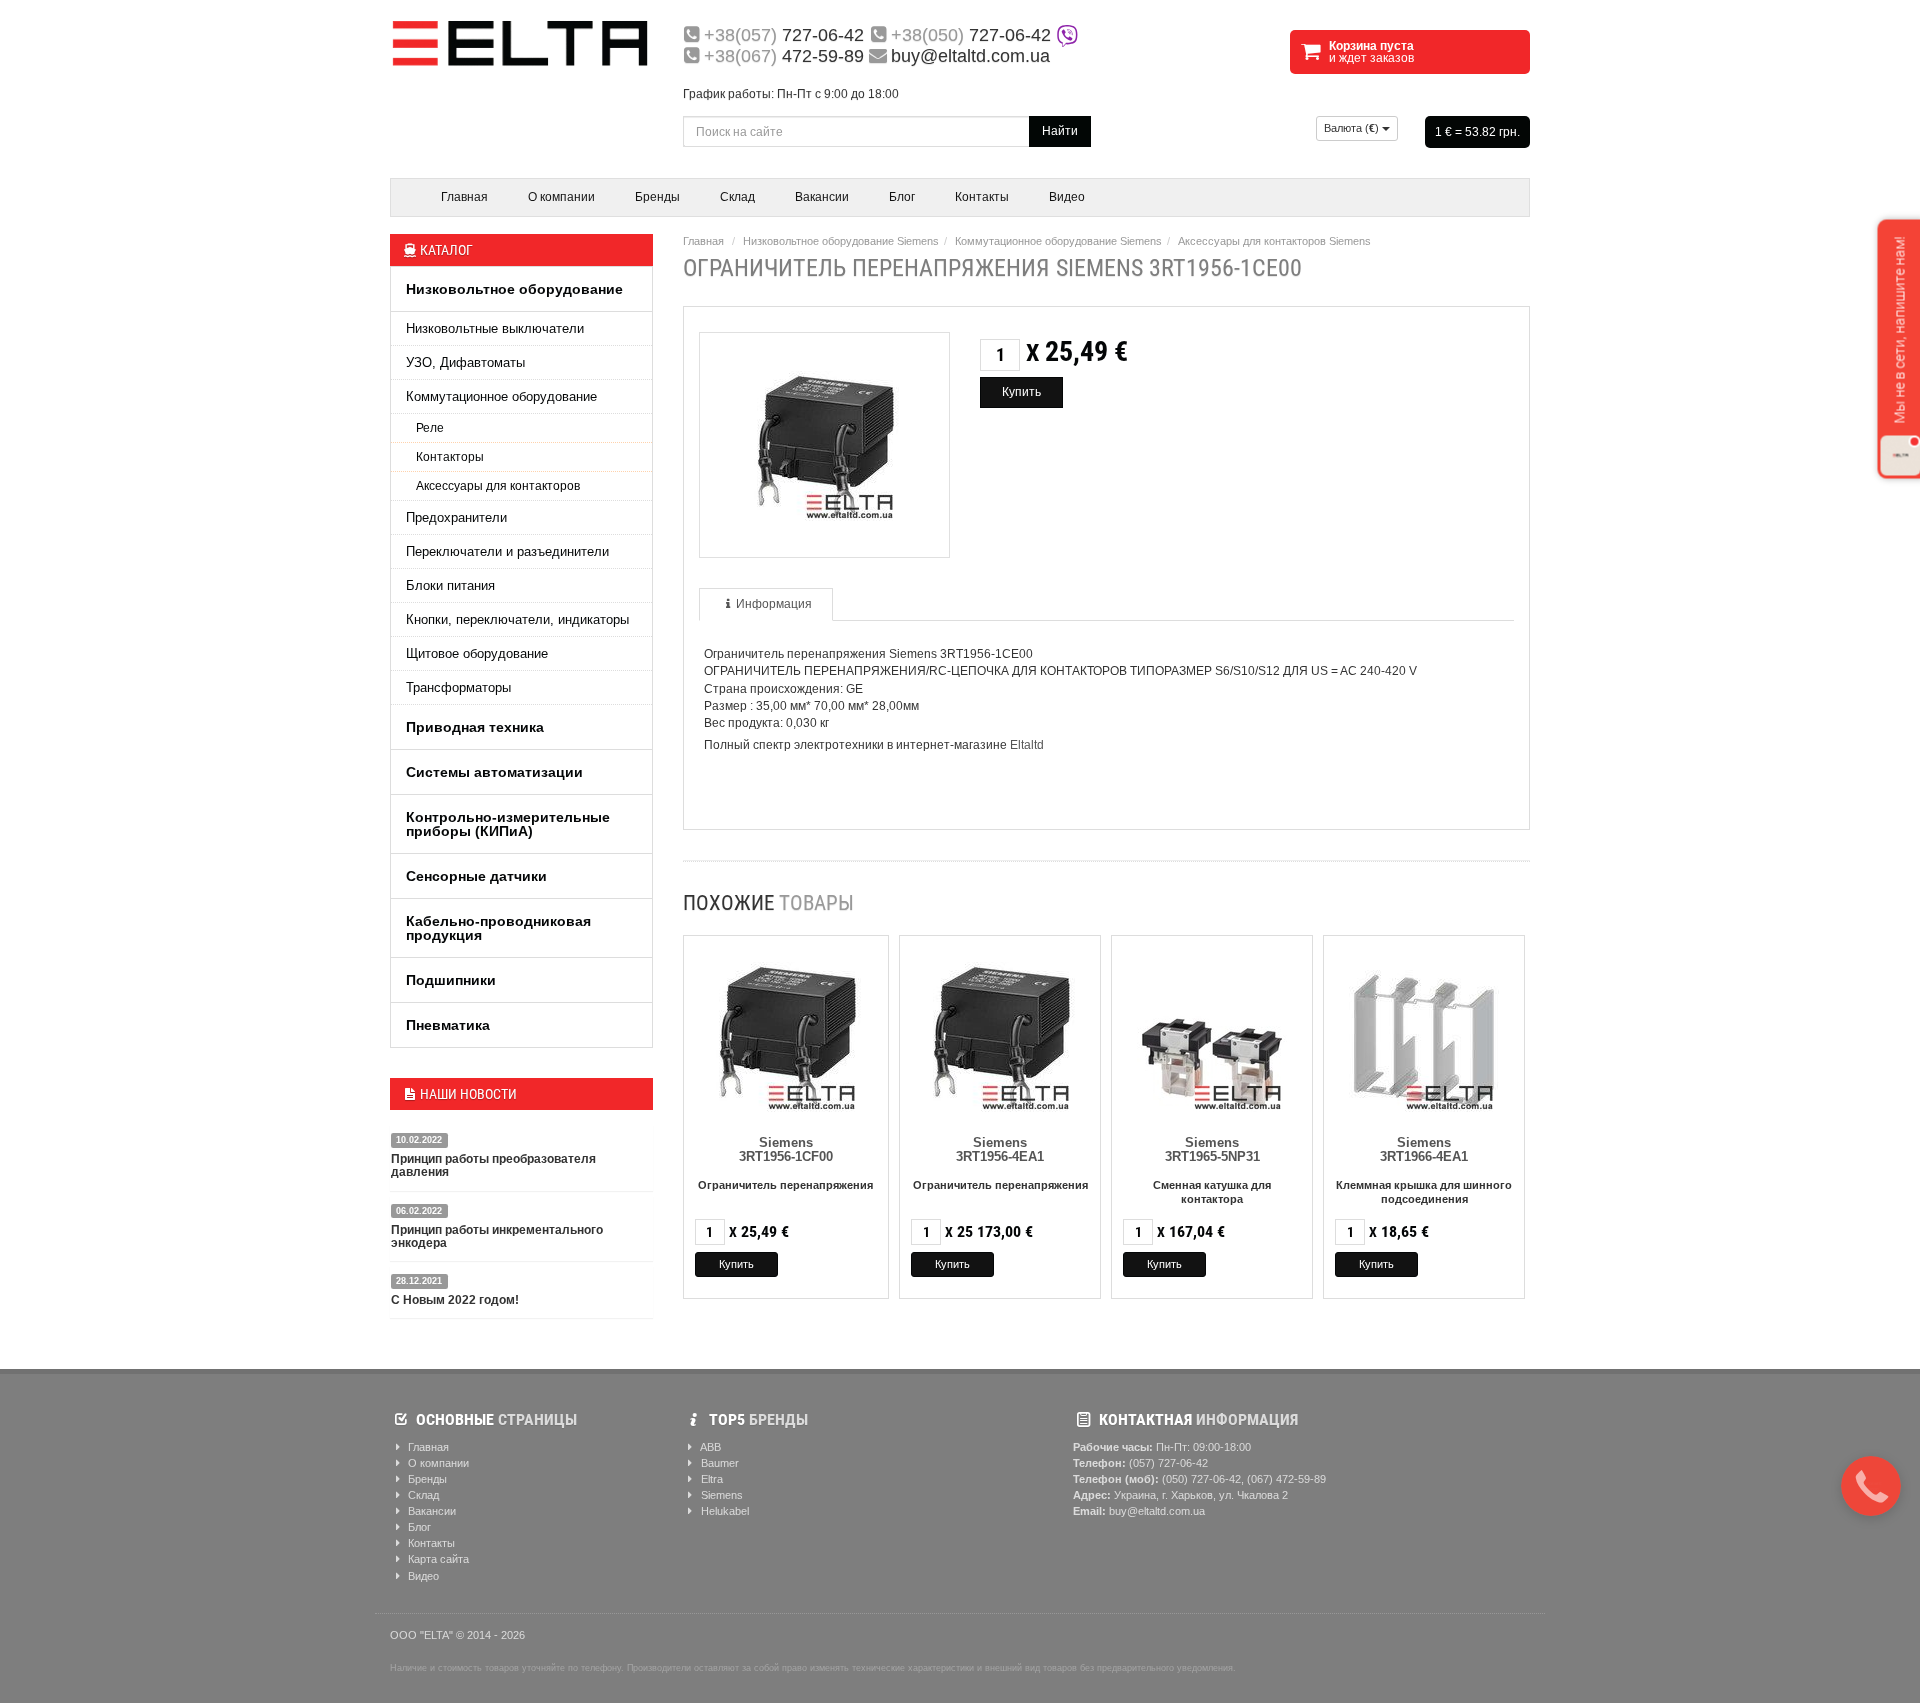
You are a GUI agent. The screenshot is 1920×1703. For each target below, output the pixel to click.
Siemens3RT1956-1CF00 (786, 1149)
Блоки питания (450, 585)
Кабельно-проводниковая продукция (498, 928)
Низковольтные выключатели (495, 328)
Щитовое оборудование (477, 653)
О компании (561, 197)
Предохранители (456, 517)
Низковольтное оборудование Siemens (841, 241)
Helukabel (723, 1511)
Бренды (657, 197)
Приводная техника (475, 727)
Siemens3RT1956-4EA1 (1000, 1149)
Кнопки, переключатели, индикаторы (517, 619)
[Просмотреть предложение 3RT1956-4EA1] (1000, 1032)
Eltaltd (1027, 745)
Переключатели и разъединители (507, 551)
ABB (709, 1447)
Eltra (710, 1479)
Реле (430, 428)
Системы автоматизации (494, 772)
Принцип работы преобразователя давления (493, 1165)
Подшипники (451, 980)
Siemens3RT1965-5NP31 (1212, 1149)
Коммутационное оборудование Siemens (1058, 241)
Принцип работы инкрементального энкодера (497, 1236)
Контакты (982, 197)
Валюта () (1353, 128)
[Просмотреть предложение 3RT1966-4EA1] (1424, 1032)
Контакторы (450, 457)
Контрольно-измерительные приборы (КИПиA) (508, 824)
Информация (774, 604)
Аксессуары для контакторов (498, 486)
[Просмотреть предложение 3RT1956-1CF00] (786, 1032)
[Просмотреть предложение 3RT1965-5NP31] (1212, 1032)
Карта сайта (437, 1559)
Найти (1060, 131)
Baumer (718, 1463)
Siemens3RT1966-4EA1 (1424, 1149)
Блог (902, 197)
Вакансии (822, 197)
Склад (737, 197)
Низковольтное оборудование (514, 289)
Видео (1067, 197)
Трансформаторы (458, 687)
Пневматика (448, 1025)
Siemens (720, 1495)
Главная (464, 197)
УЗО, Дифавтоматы (465, 362)
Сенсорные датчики (476, 876)
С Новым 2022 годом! (455, 1300)
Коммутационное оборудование (501, 396)
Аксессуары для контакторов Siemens (1274, 241)
